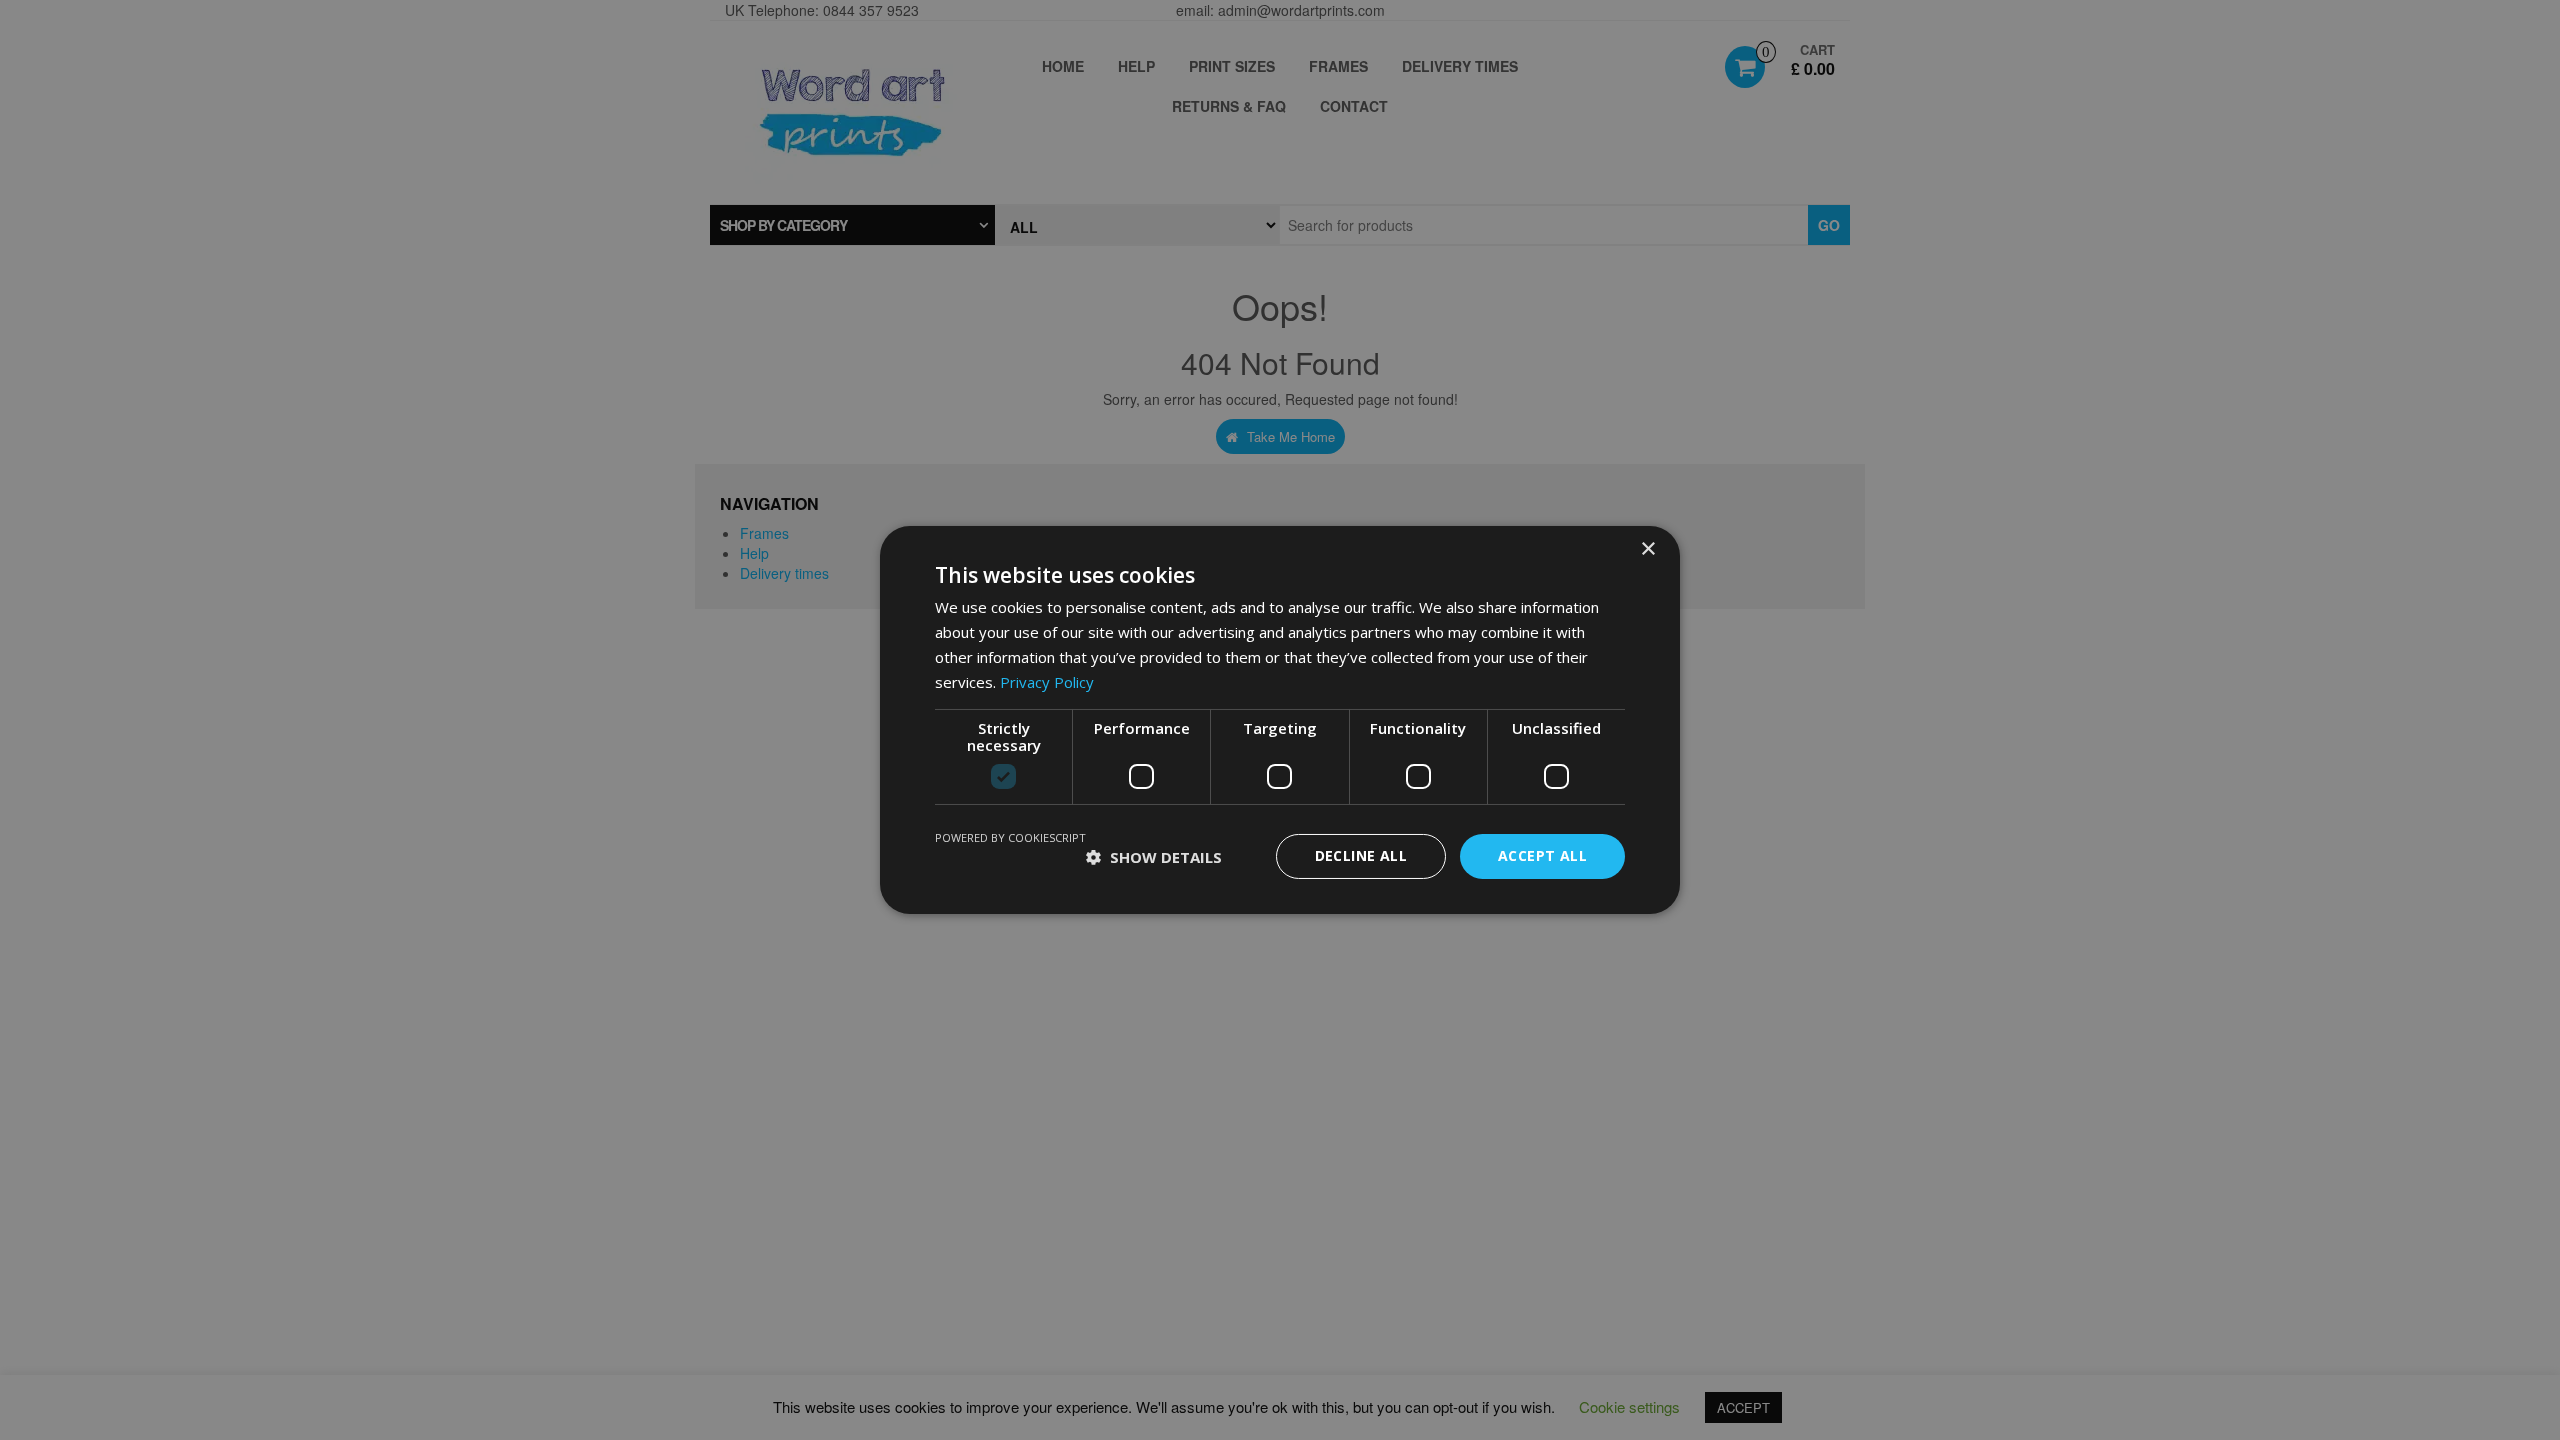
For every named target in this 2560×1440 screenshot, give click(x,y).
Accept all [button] (1542, 855)
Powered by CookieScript (1010, 837)
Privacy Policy (1047, 682)
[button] (1154, 857)
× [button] (1647, 549)
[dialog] (1280, 720)
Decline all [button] (1361, 855)
